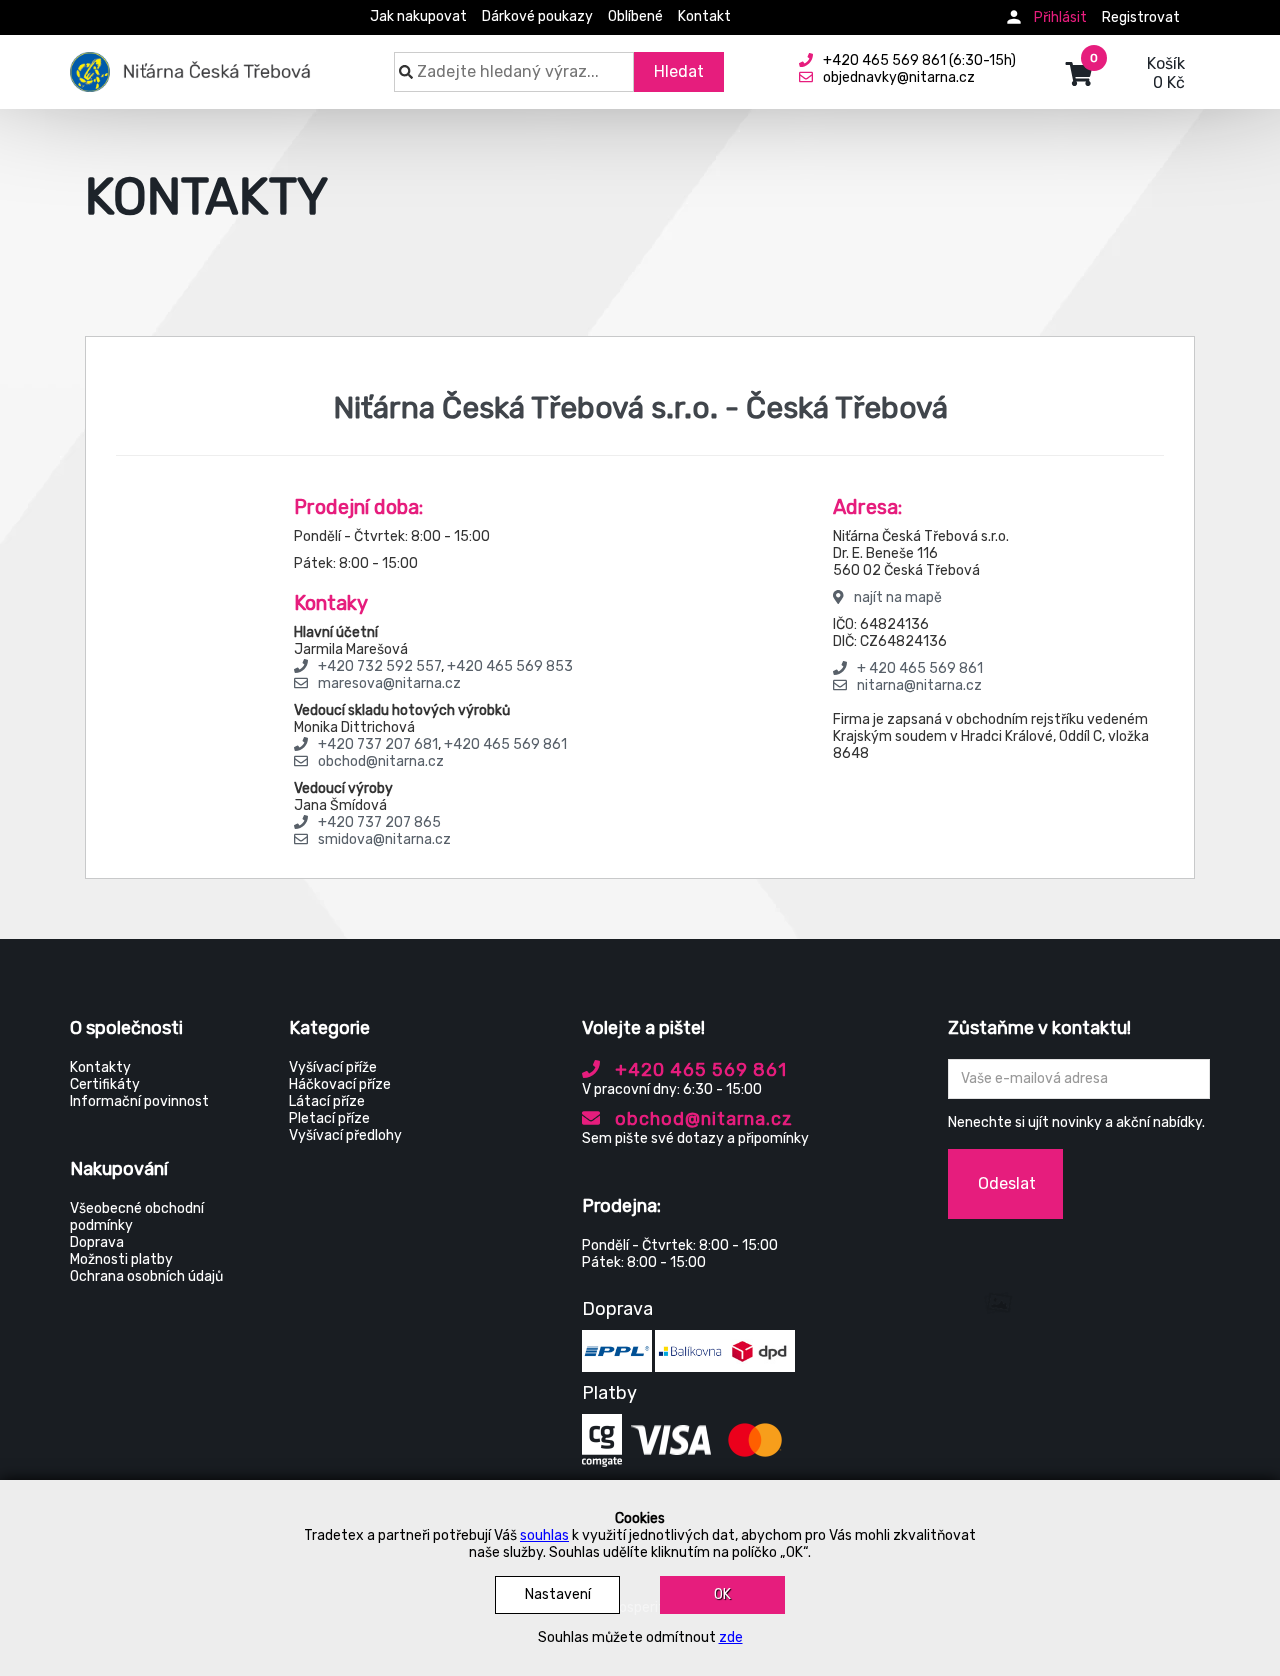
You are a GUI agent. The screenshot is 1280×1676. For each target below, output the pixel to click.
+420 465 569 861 (505, 744)
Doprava (97, 1242)
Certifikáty (105, 1084)
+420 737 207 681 (378, 744)
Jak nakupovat (418, 16)
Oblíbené (635, 16)
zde (731, 1637)
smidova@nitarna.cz (384, 839)
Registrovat (1141, 17)
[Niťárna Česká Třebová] (190, 62)
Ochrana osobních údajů (146, 1276)
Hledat (679, 71)
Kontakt (704, 16)
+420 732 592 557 (379, 666)
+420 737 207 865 (379, 822)
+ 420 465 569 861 (920, 668)
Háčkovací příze (340, 1084)
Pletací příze (329, 1118)
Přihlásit (1060, 17)
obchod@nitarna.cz (381, 761)
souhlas (544, 1535)
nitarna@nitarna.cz (919, 685)
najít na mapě (898, 597)
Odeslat (1007, 1183)
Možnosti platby (121, 1259)
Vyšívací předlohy (345, 1135)
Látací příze (327, 1101)
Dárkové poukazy (537, 16)
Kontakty (100, 1067)
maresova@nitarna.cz (389, 683)
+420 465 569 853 (510, 666)
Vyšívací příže (333, 1067)
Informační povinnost (139, 1101)
